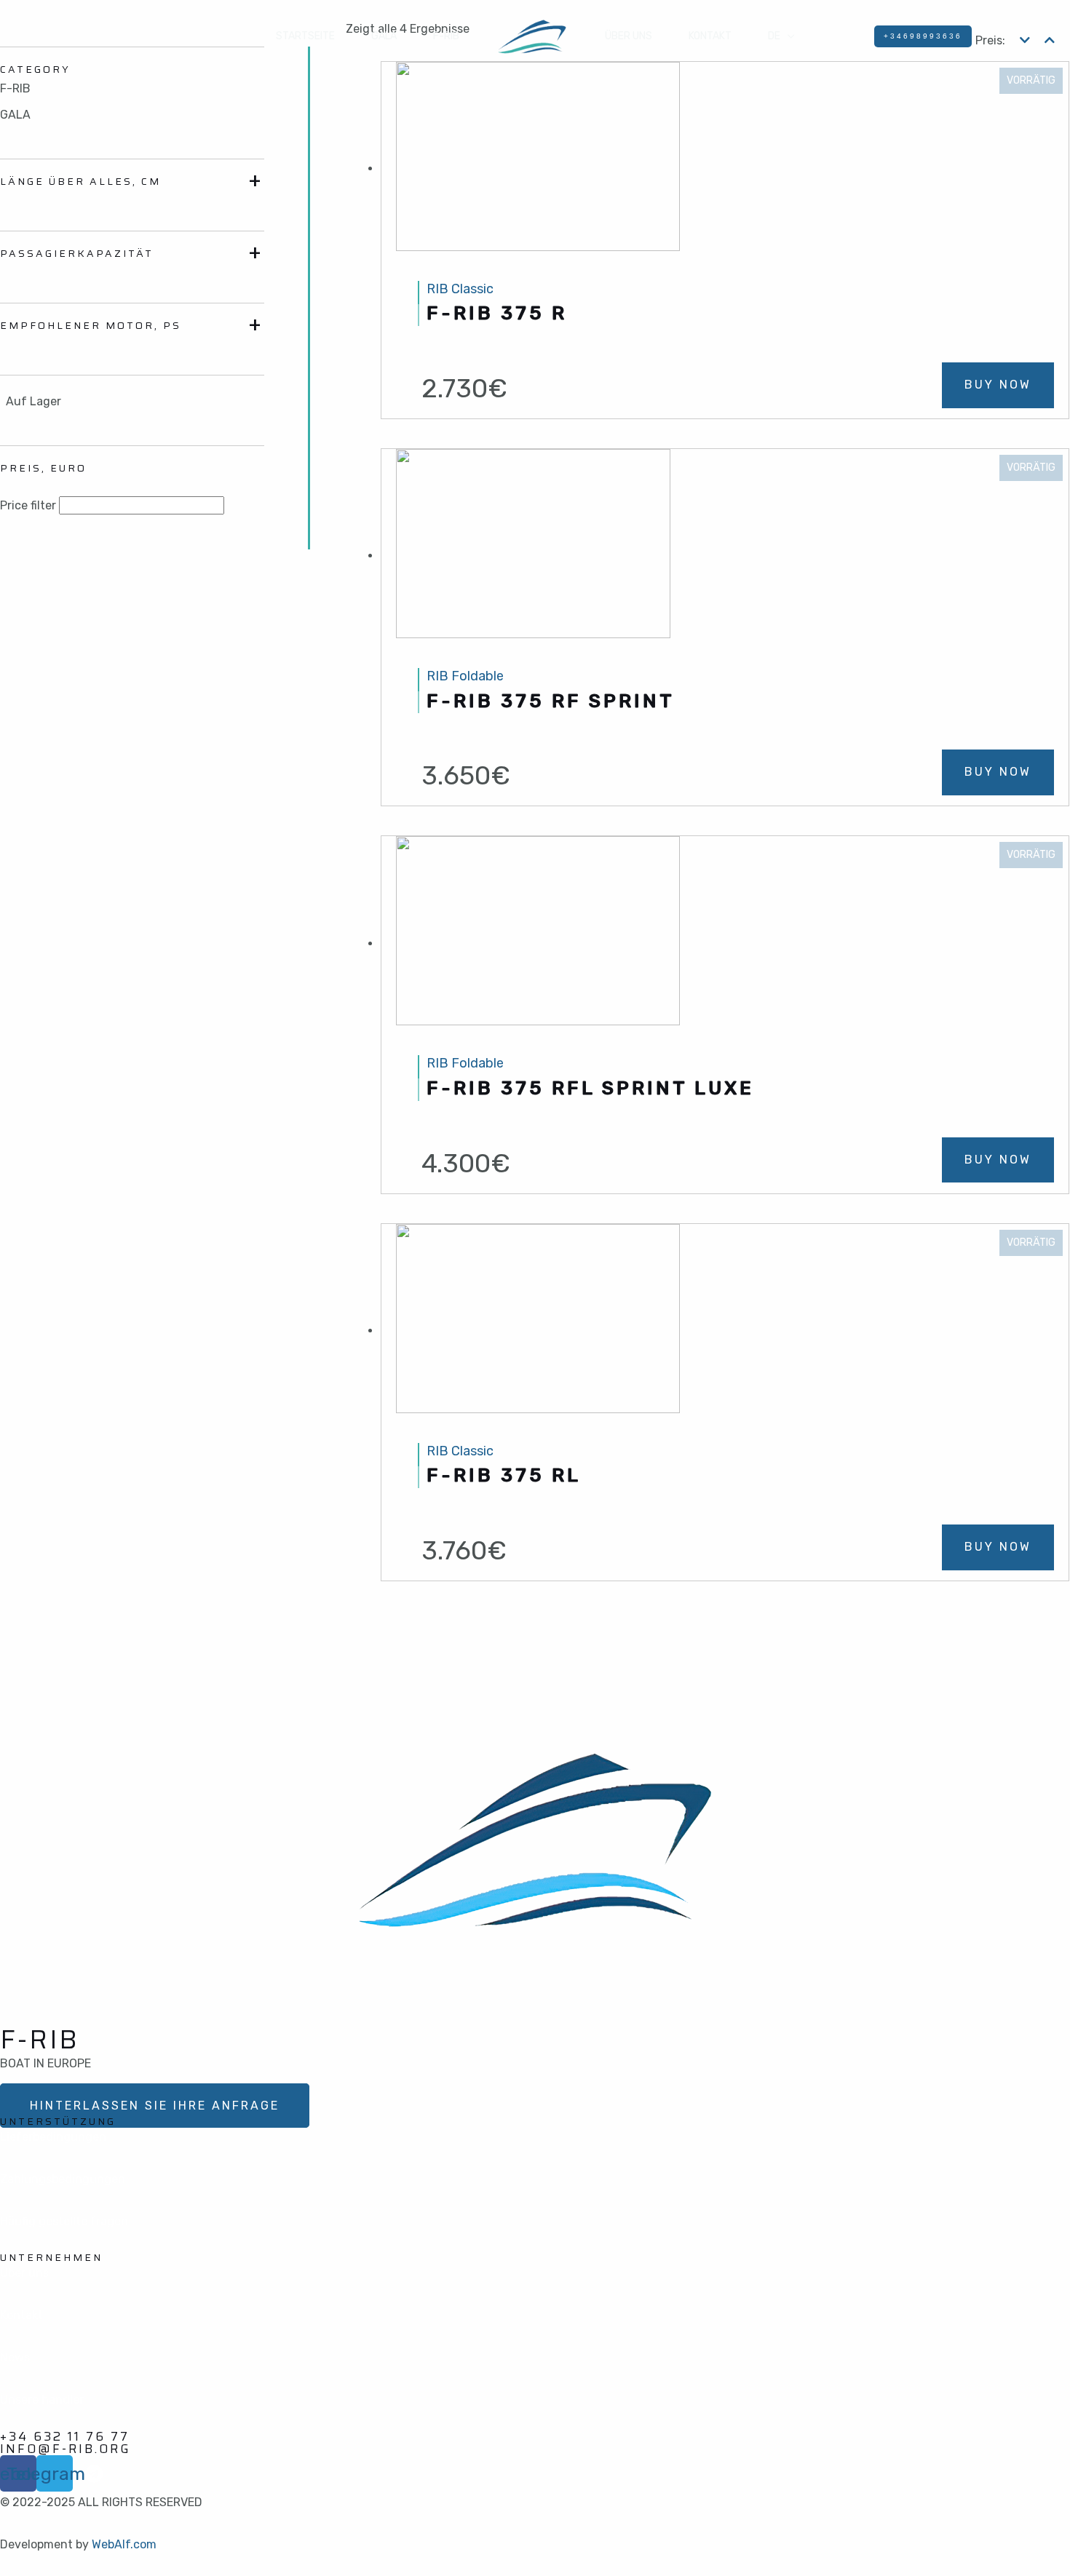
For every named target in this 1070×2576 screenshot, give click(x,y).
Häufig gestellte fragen (64, 2221)
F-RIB (446, 36)
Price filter (28, 505)
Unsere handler (42, 2400)
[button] (155, 2106)
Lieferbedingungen (53, 2137)
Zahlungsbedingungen (63, 2179)
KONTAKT (710, 36)
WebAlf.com (124, 2544)
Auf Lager (33, 401)
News (15, 2357)
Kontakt (21, 2315)
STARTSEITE (305, 36)
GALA (384, 36)
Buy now (998, 385)
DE (774, 36)
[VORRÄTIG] (538, 168)
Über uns (629, 36)
